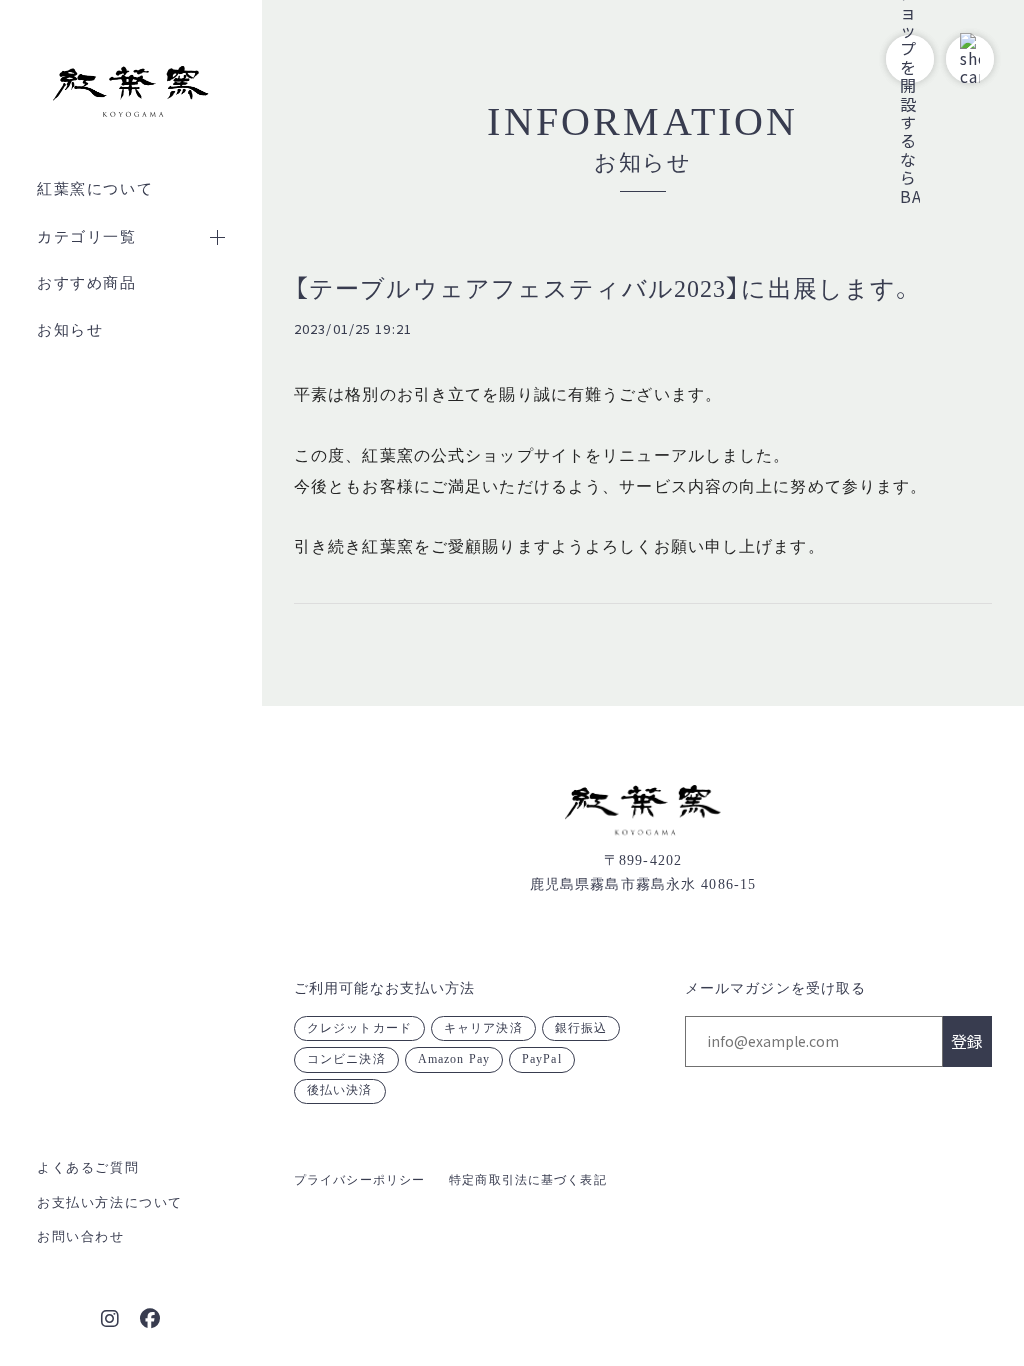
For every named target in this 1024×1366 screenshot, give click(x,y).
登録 (967, 1041)
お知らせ (70, 330)
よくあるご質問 (88, 1167)
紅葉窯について (95, 189)
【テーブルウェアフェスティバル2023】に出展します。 (604, 289)
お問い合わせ (81, 1236)
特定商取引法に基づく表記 (527, 1180)
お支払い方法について (110, 1202)
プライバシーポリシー (359, 1180)
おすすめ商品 (87, 283)
